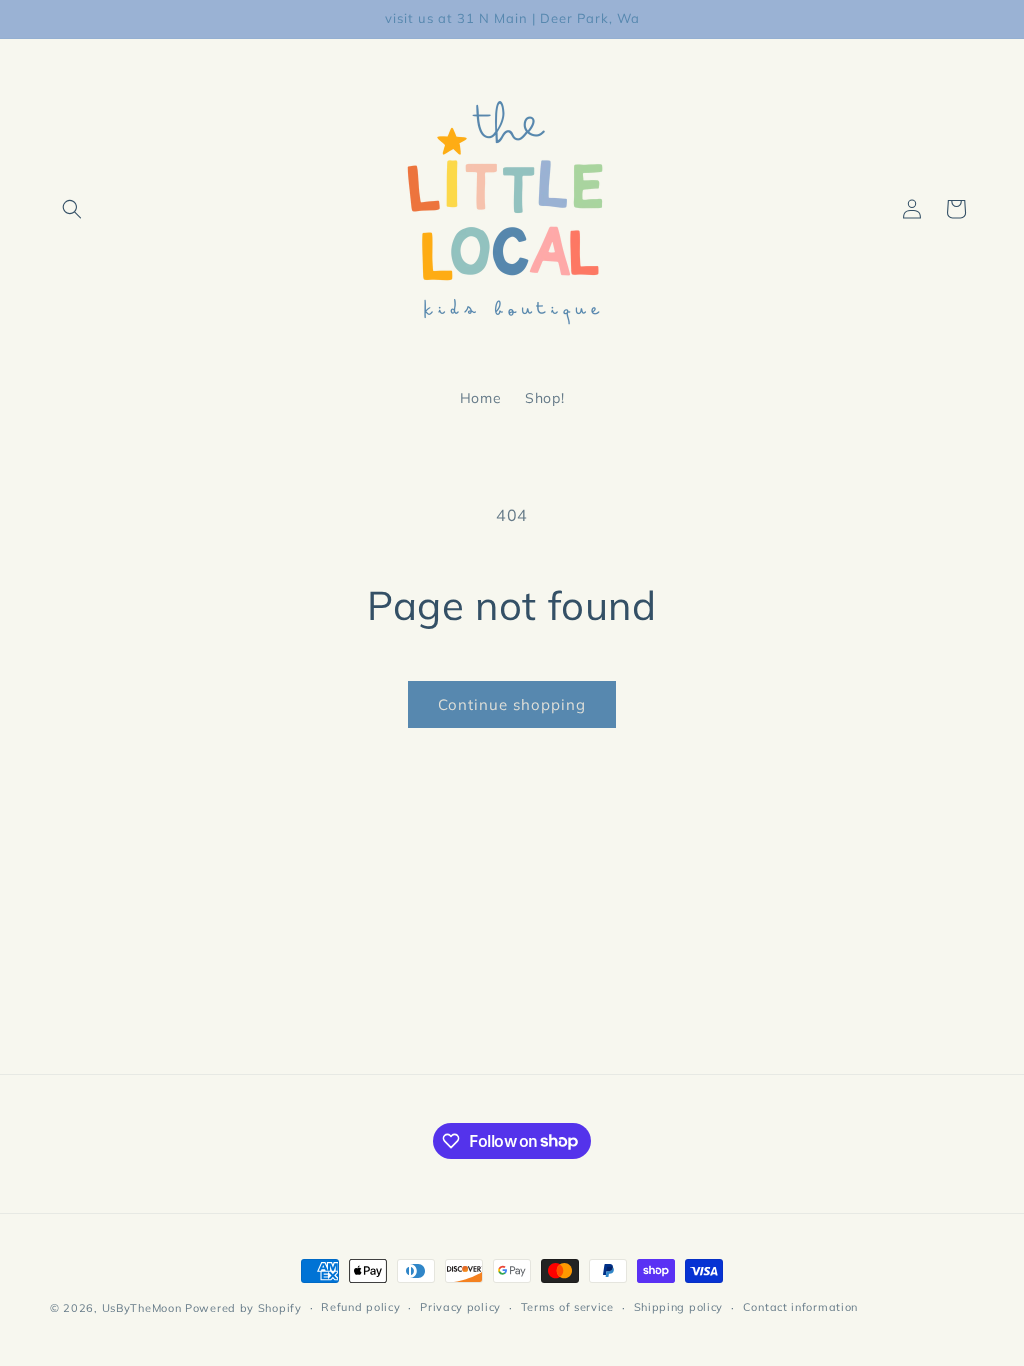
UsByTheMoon (142, 1308)
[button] (72, 209)
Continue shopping (512, 704)
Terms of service (567, 1307)
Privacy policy (460, 1307)
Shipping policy (679, 1307)
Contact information (800, 1307)
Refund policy (360, 1307)
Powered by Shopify (243, 1308)
